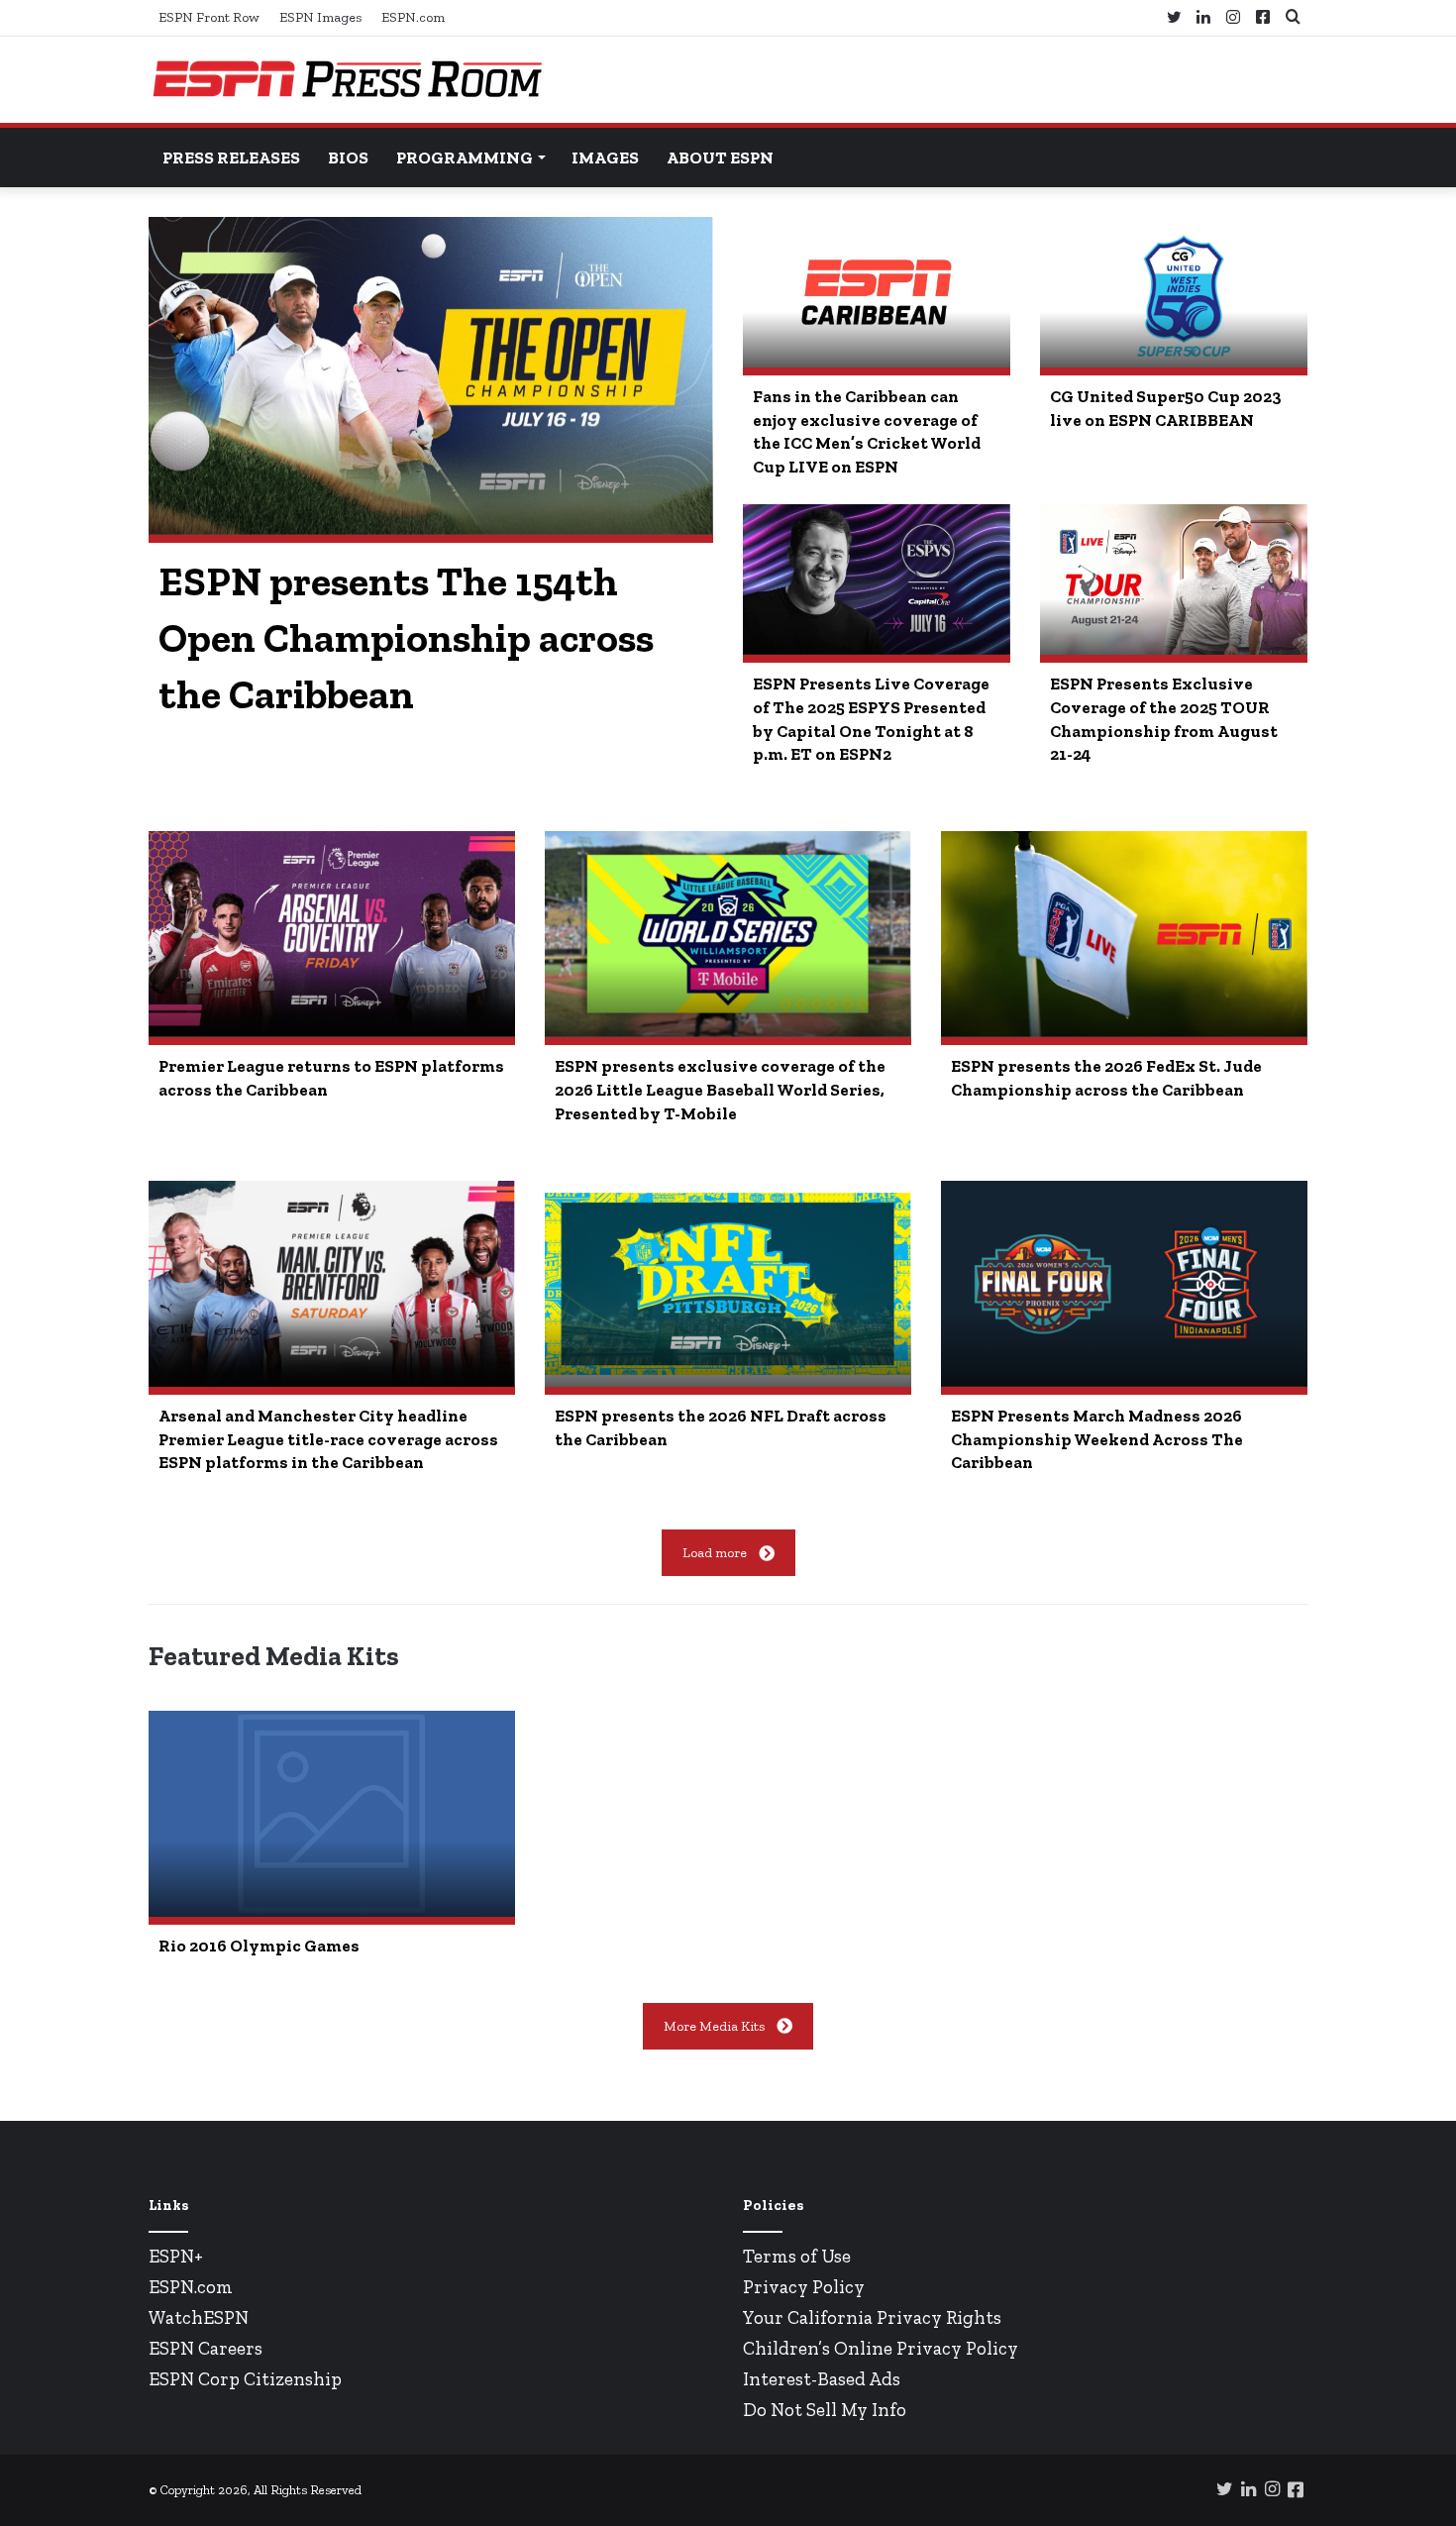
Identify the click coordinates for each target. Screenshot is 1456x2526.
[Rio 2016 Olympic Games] (332, 1814)
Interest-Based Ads (822, 2379)
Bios (348, 158)
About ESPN (720, 158)
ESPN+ (176, 2256)
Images (605, 158)
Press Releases (231, 158)
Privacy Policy (804, 2287)
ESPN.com (413, 17)
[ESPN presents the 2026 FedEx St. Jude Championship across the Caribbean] (1124, 934)
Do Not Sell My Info (825, 2410)
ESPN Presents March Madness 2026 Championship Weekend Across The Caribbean (1097, 1439)
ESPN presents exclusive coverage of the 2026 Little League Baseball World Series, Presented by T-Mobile (720, 1090)
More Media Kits (714, 2026)
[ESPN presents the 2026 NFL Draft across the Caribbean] (728, 1284)
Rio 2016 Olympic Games (259, 1946)
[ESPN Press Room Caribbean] (347, 80)
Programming (465, 158)
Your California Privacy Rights (872, 2317)
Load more (715, 1553)
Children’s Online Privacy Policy (881, 2348)
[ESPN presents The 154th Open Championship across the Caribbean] (431, 376)
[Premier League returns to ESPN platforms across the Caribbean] (332, 934)
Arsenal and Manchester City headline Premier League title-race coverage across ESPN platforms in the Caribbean (328, 1439)
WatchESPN (199, 2317)
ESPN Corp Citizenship (245, 2379)
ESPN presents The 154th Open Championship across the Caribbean (406, 638)
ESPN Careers (206, 2348)
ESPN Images (320, 17)
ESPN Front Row (209, 17)
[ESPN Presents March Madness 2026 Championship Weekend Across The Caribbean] (1124, 1284)
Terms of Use (797, 2256)
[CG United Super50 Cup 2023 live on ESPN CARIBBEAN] (1174, 292)
